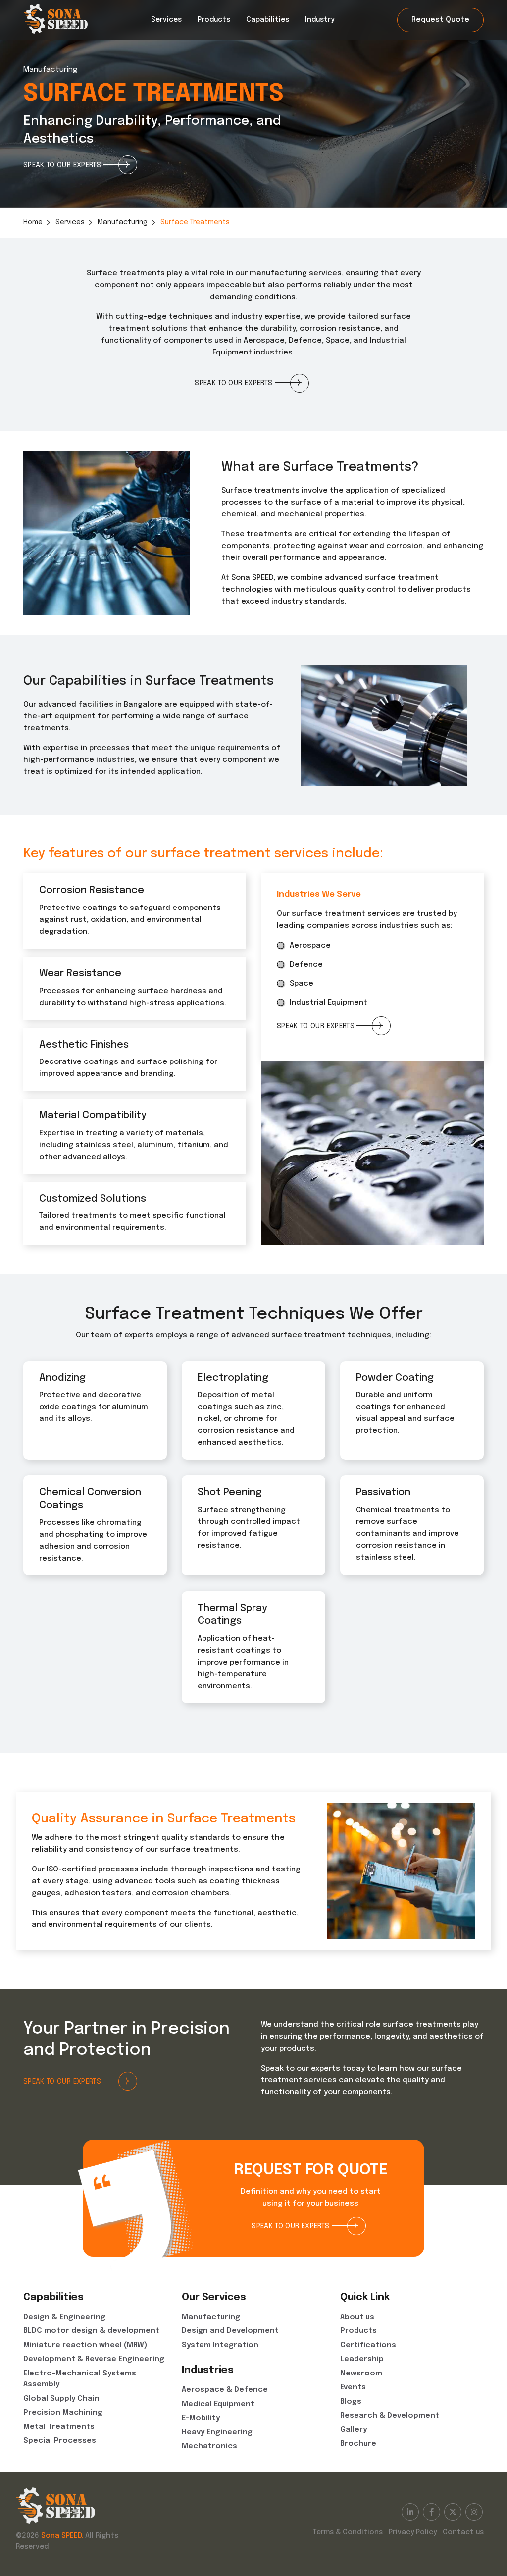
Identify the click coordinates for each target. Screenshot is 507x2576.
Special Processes (60, 2441)
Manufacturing (123, 222)
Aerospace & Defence (225, 2390)
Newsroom (361, 2374)
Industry (320, 20)
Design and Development (230, 2331)
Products (214, 20)
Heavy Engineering (217, 2432)
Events (353, 2387)
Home (33, 222)
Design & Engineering (64, 2317)
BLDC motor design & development (91, 2331)
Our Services (214, 2298)
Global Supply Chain (61, 2399)
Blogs (351, 2402)
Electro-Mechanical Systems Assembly (80, 2379)
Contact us (463, 2532)
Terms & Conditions (348, 2532)
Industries (208, 2370)
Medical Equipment (218, 2404)
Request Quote (440, 20)
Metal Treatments (59, 2427)
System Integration (220, 2345)
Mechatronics (209, 2446)
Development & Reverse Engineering (94, 2359)
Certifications (368, 2345)
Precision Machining (63, 2413)
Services (166, 20)
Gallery (354, 2430)
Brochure (358, 2444)
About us (357, 2317)
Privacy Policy (413, 2532)
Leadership (362, 2359)
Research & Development (390, 2416)
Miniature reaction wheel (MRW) (85, 2345)
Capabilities (268, 20)
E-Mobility (201, 2418)
